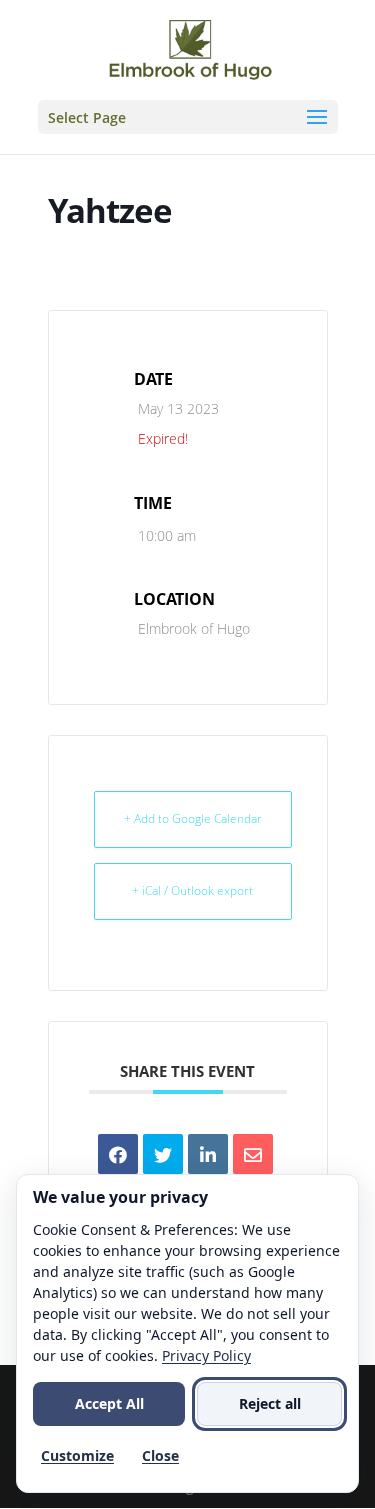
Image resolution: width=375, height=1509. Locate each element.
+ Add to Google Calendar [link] (193, 818)
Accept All (109, 1403)
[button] (188, 117)
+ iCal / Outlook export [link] (192, 890)
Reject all (270, 1403)
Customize (77, 1455)
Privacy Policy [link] (206, 1355)
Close (160, 1455)
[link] (190, 48)
